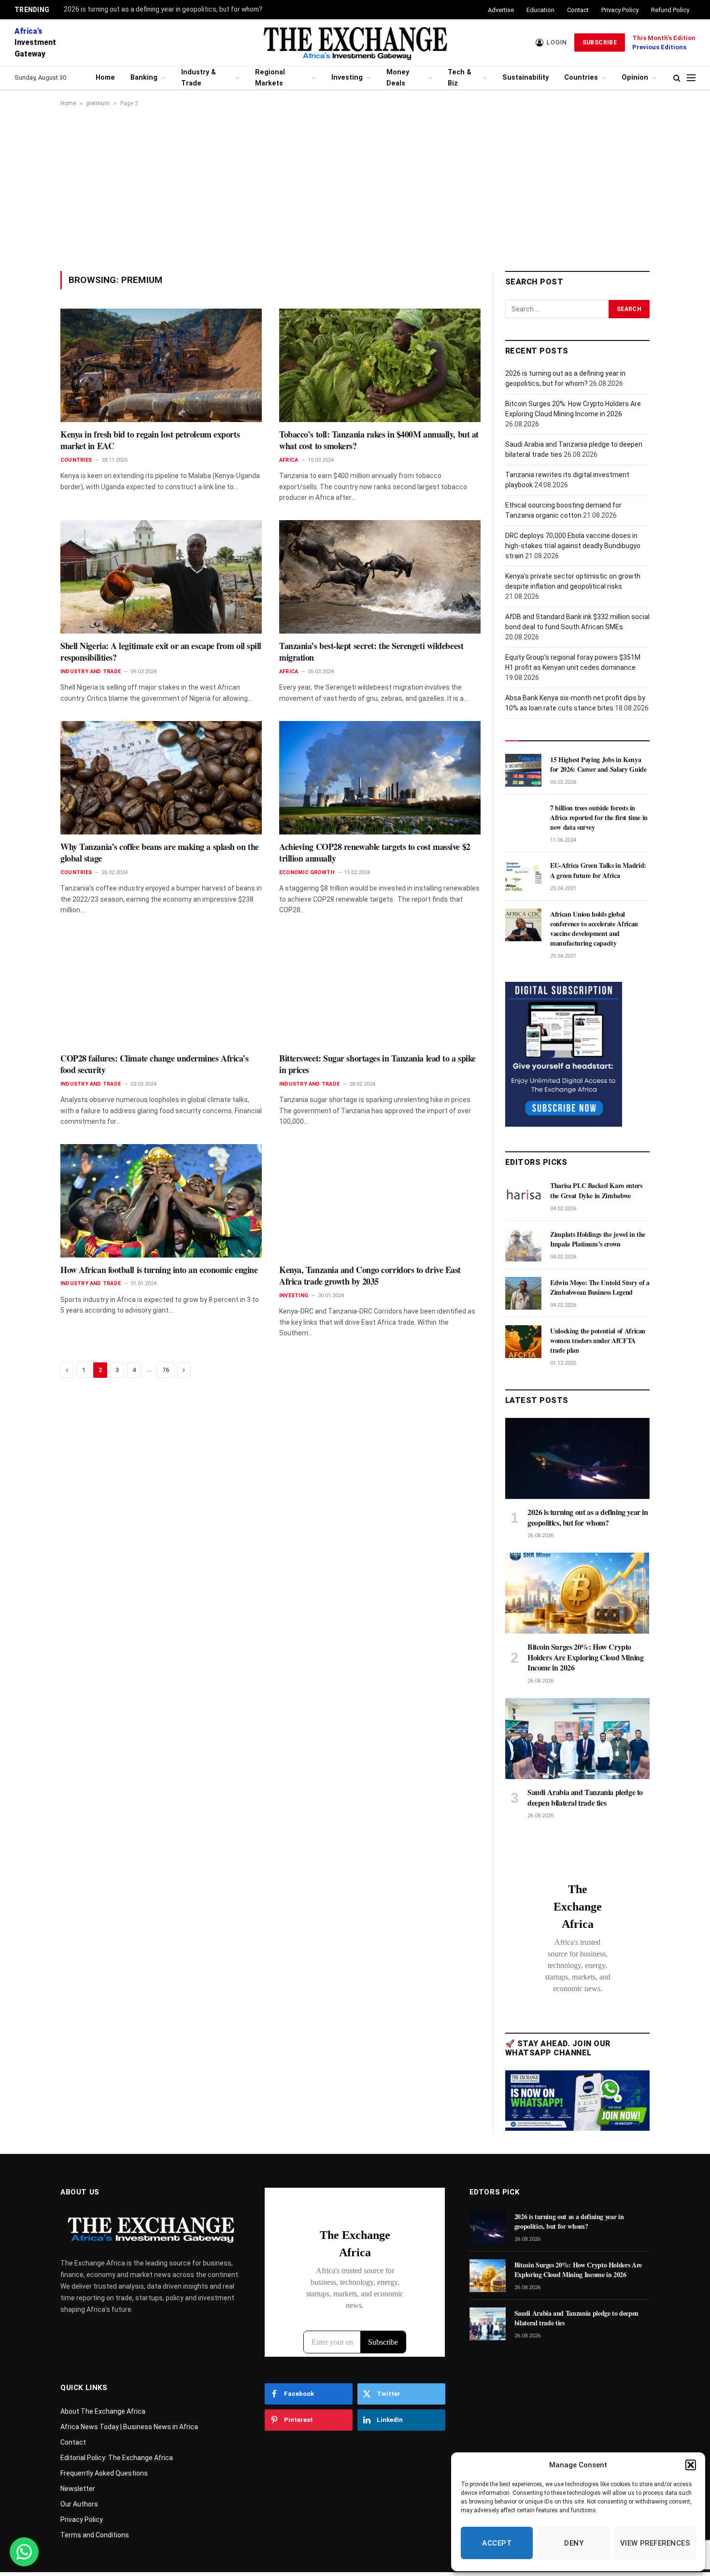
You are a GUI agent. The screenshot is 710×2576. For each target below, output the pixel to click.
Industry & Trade (199, 78)
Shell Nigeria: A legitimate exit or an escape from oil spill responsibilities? (161, 652)
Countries (581, 78)
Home (105, 78)
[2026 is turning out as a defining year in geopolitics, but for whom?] (577, 1458)
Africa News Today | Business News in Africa (129, 2427)
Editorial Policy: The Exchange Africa (117, 2458)
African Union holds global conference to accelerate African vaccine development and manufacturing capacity (594, 929)
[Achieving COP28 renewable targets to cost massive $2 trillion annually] (380, 778)
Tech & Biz (460, 78)
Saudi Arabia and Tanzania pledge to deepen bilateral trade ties (585, 1798)
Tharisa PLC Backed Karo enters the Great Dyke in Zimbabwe (596, 1190)
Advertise (501, 10)
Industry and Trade (91, 672)
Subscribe (600, 42)
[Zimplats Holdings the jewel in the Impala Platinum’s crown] (523, 1245)
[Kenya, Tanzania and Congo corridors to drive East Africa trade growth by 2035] (380, 1201)
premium (98, 103)
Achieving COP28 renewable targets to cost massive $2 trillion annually (375, 853)
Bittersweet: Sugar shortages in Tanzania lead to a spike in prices (377, 1064)
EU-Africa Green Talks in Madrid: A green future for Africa (598, 870)
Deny (574, 2543)
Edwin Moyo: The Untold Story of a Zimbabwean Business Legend (600, 1288)
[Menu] (691, 78)
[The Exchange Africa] (355, 42)
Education (540, 10)
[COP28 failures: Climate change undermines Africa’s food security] (161, 989)
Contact (578, 10)
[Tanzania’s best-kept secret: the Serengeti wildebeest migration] (380, 577)
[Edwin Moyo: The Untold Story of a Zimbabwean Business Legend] (523, 1293)
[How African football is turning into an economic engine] (161, 1201)
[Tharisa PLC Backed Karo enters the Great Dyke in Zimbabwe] (523, 1196)
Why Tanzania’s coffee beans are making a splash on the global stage (160, 853)
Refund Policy (670, 10)
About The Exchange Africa (103, 2411)
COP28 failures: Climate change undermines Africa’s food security (155, 1064)
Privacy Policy (620, 10)
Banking (144, 78)
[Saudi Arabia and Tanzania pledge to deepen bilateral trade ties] (577, 1739)
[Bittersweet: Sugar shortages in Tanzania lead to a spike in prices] (380, 989)
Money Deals (398, 78)
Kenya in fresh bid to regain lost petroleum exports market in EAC (150, 440)
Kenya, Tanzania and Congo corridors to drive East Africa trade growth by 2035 (370, 1276)
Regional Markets (270, 78)
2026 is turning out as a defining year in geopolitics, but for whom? (163, 9)
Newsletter (78, 2489)
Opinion (635, 78)
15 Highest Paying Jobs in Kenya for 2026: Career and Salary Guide (598, 764)
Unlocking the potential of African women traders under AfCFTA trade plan (598, 1341)
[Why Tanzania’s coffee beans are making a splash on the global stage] (161, 778)
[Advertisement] (355, 189)
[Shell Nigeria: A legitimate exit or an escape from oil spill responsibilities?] (161, 577)
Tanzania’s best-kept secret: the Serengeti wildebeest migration (371, 652)
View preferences (655, 2543)
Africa (289, 460)
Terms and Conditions (95, 2535)
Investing (347, 78)
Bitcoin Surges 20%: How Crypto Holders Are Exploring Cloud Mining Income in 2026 (585, 1657)
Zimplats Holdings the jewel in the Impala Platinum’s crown (598, 1239)
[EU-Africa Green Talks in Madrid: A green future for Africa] (523, 876)
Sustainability (525, 78)
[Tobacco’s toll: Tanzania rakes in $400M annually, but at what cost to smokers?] (380, 365)
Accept (497, 2543)
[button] (691, 2465)
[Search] (677, 78)
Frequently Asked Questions (104, 2473)
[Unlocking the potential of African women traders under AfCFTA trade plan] (523, 1342)
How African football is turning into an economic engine (159, 1270)
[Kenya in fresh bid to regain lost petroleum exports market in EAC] (161, 365)
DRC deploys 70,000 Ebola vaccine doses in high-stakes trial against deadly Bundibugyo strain (573, 546)
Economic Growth (307, 872)
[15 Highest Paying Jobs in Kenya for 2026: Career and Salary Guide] (523, 770)
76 (166, 1370)
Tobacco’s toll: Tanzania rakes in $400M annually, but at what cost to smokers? (379, 440)
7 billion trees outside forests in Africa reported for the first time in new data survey (599, 818)
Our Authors (79, 2504)
